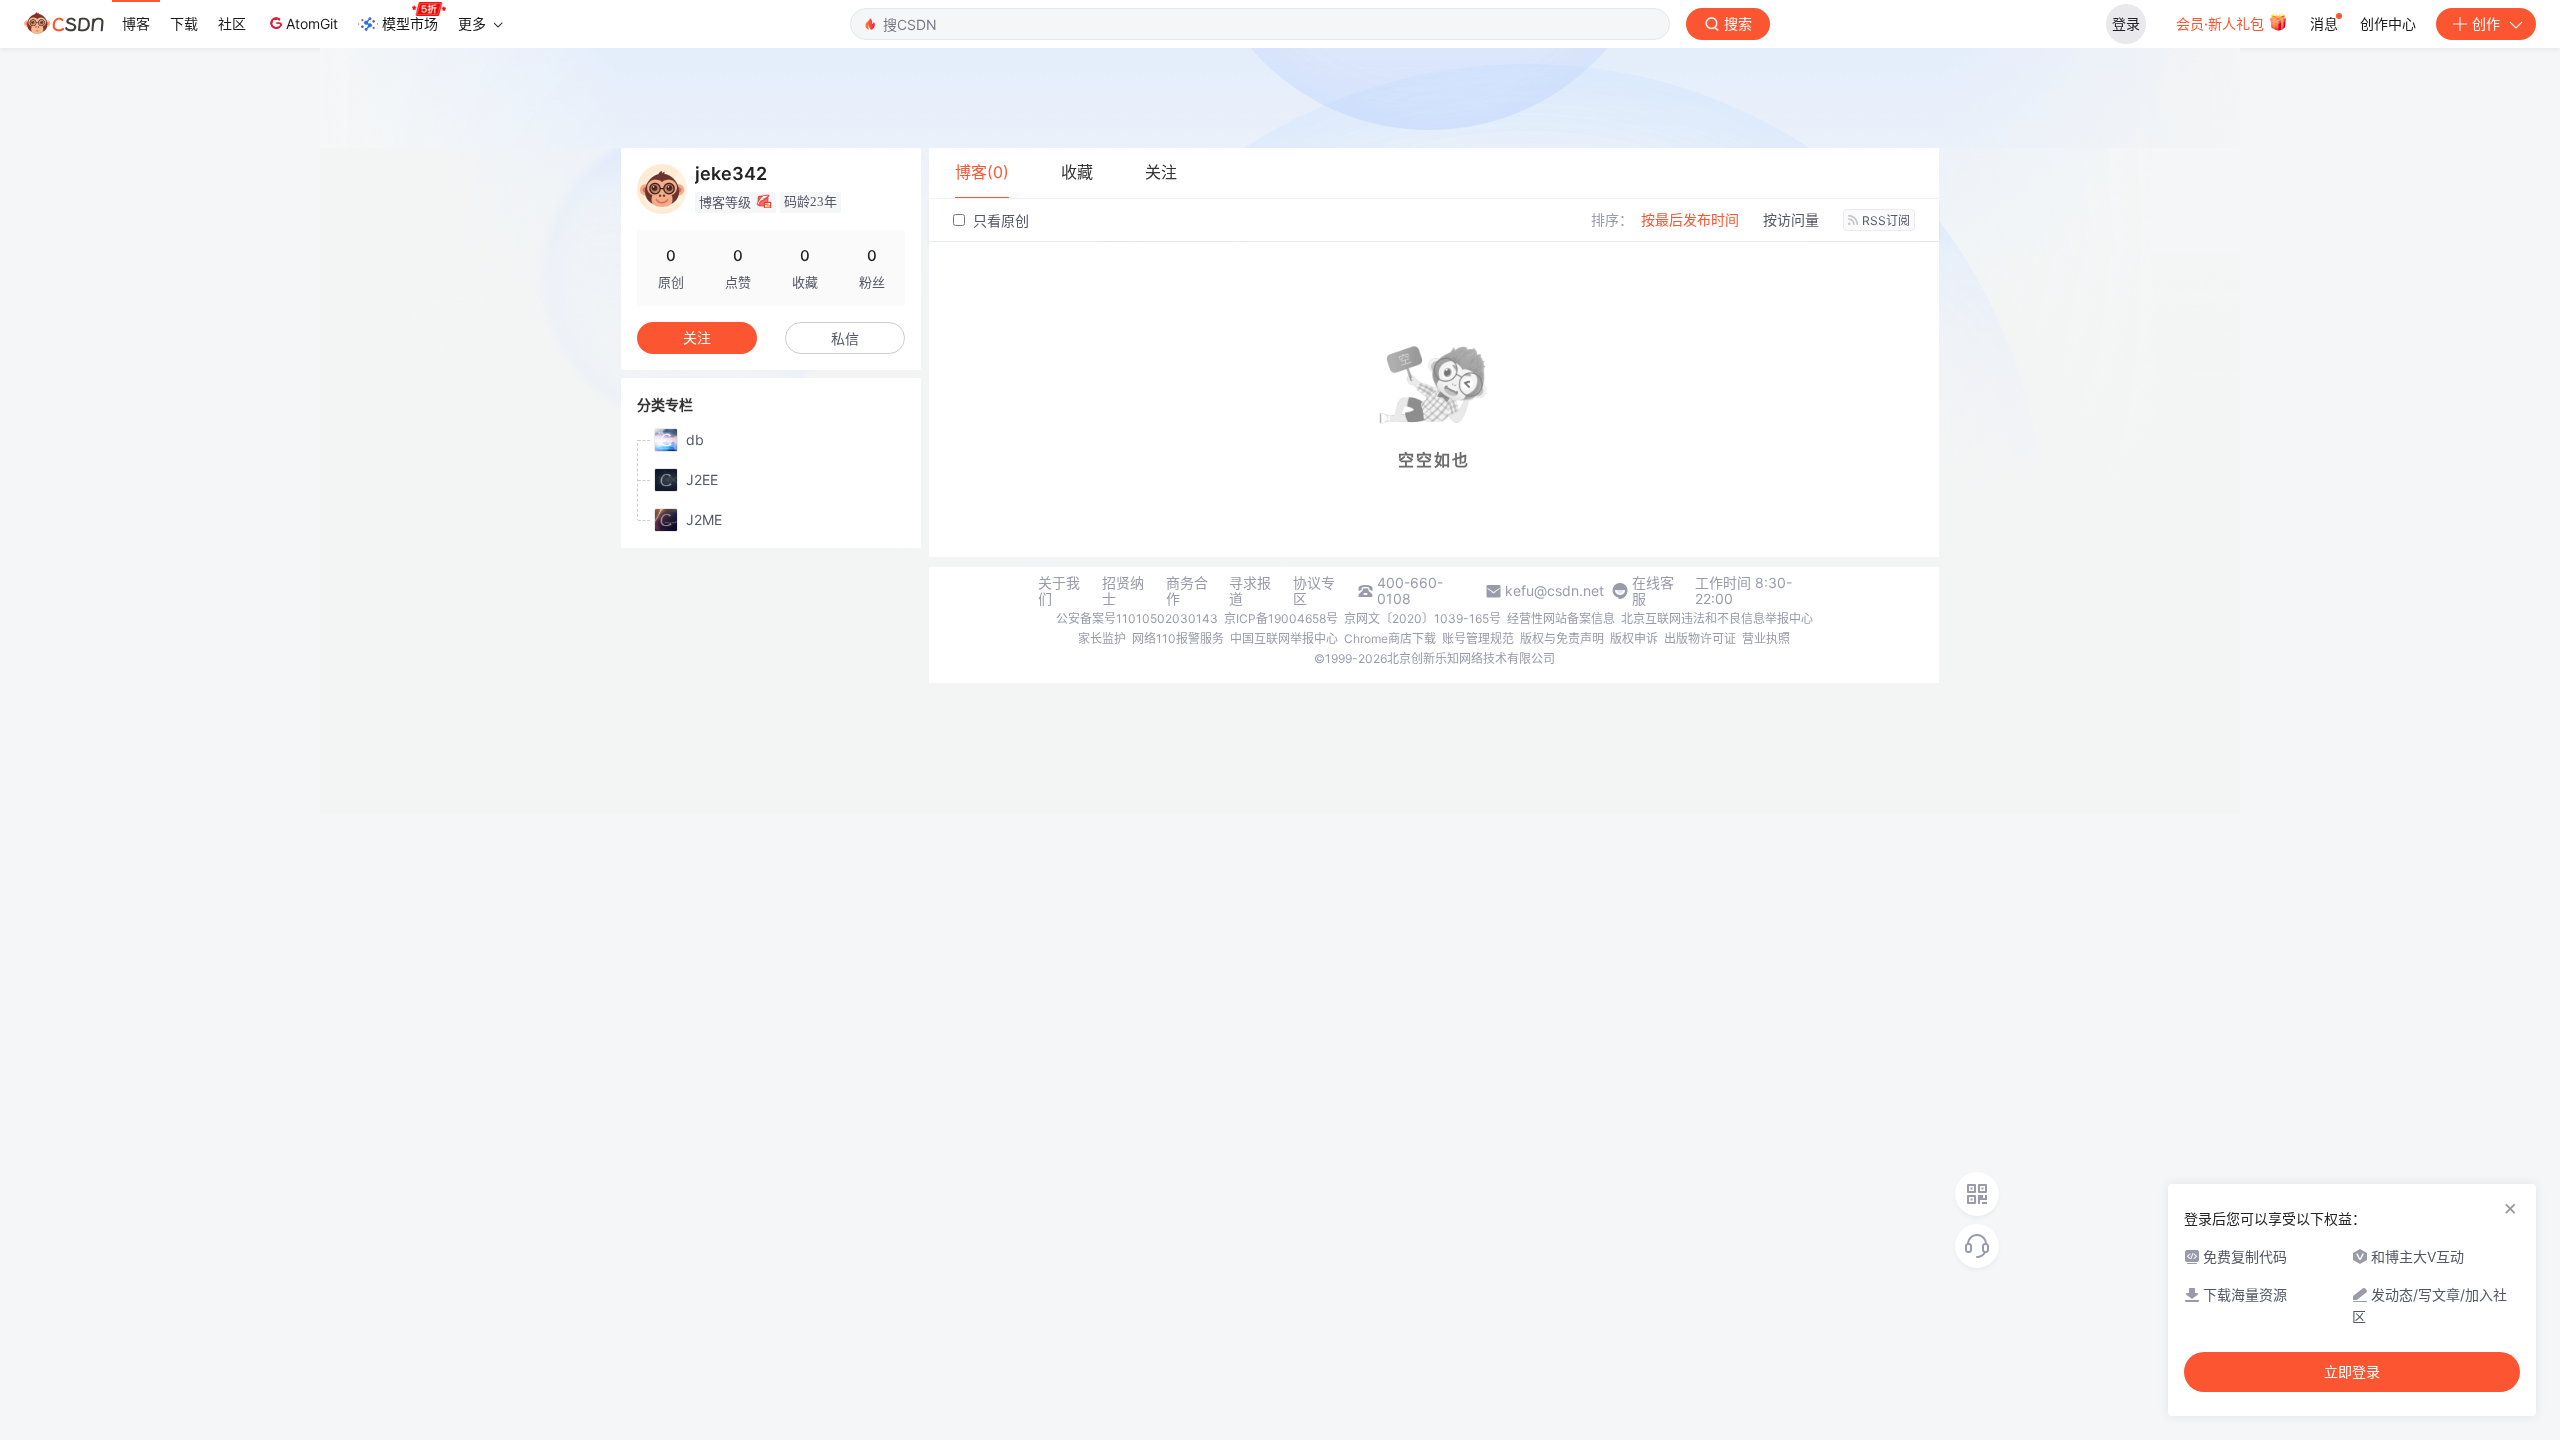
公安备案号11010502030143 (1137, 618)
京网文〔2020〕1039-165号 (1422, 618)
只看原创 (999, 220)
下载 (184, 23)
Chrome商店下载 (1390, 638)
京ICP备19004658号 (1281, 618)
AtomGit (312, 23)
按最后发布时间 (1690, 219)
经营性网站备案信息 (1561, 618)
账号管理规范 (1478, 638)
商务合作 (1187, 591)
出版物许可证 (1700, 638)
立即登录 (2352, 1372)
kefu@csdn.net (1554, 591)
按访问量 (1791, 219)
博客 (136, 23)
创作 (2486, 23)
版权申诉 (1634, 638)
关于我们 (1059, 591)
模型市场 (410, 23)
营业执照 (1766, 638)
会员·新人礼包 (2222, 23)
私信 (845, 338)
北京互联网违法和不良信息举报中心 (1717, 618)
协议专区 (1314, 591)
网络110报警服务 (1178, 638)
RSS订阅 (1886, 220)
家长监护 (1102, 638)
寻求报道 (1250, 591)
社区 (232, 23)
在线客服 (1653, 591)
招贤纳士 (1123, 591)
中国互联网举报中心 (1284, 638)
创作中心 (2388, 23)
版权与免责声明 (1562, 638)
